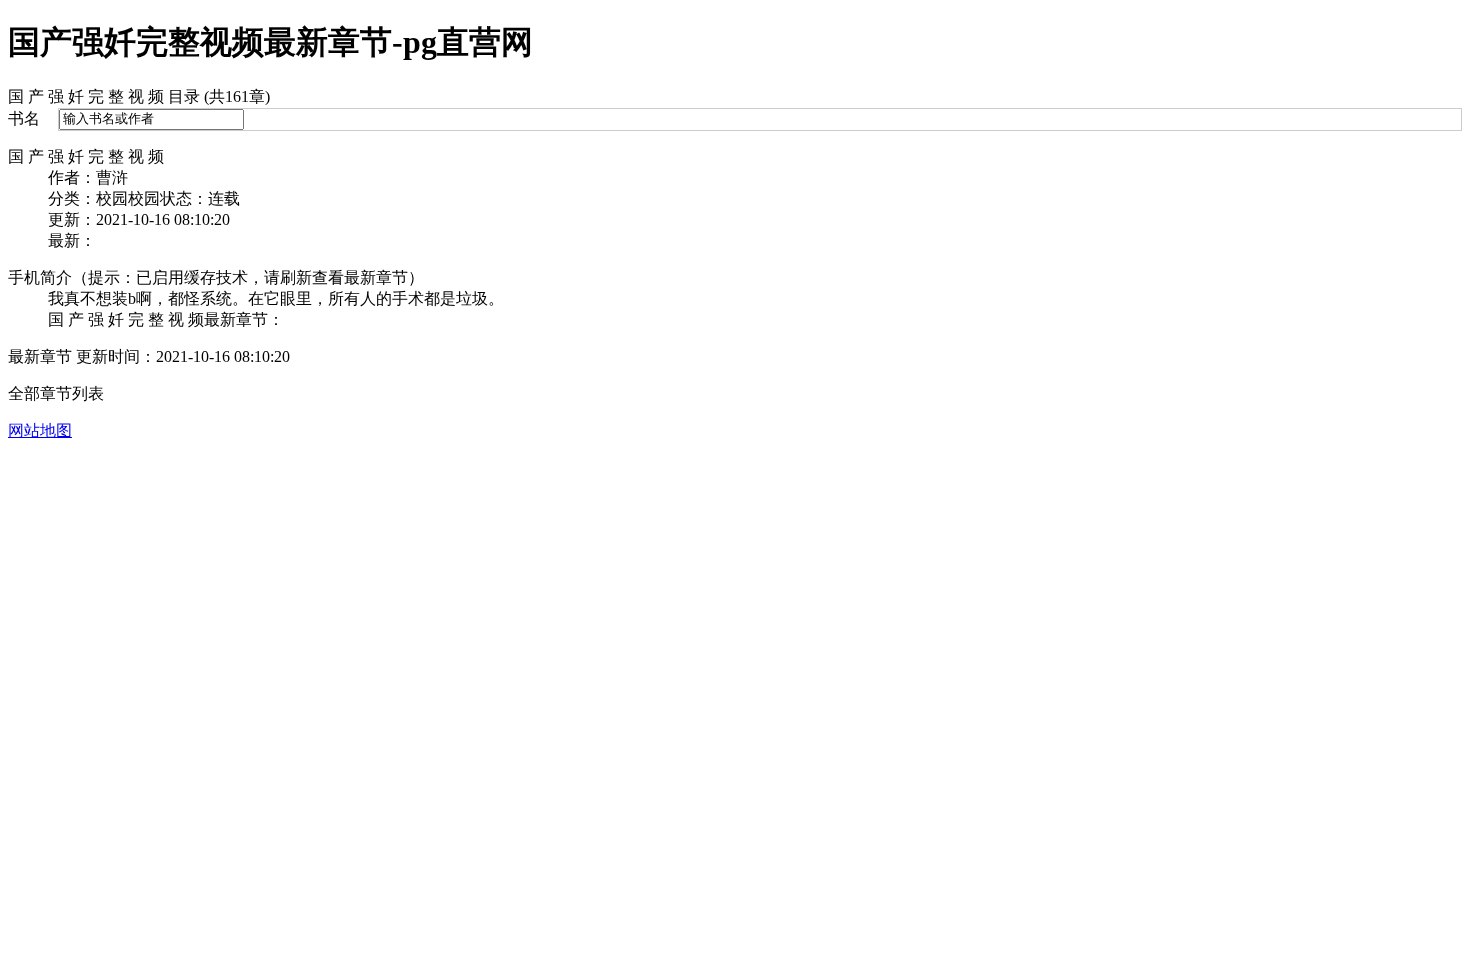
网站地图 (40, 430)
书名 (24, 118)
